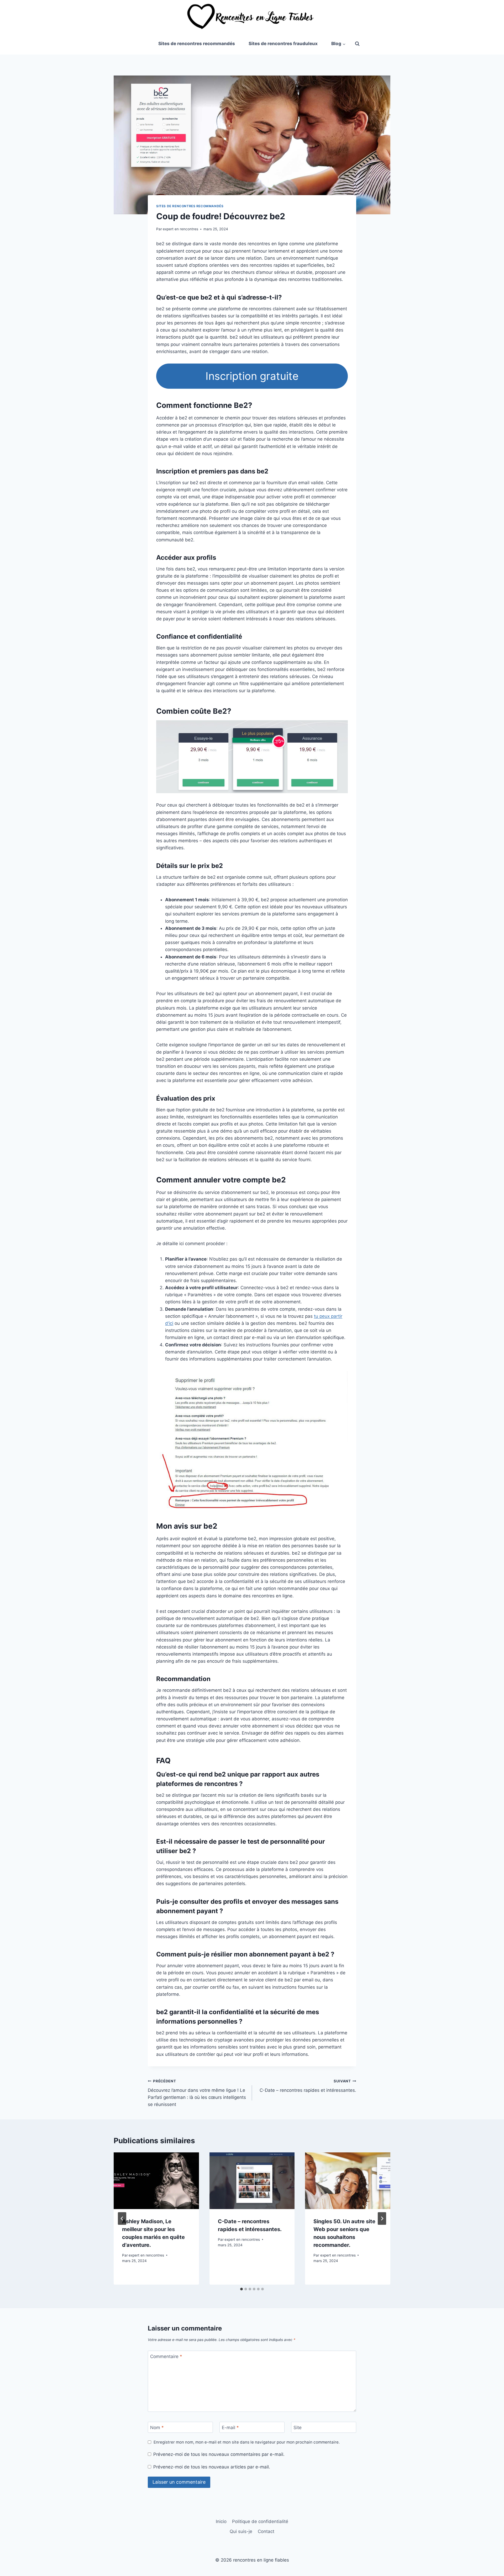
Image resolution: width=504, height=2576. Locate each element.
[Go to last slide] (122, 2218)
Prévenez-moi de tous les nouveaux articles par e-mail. (212, 2467)
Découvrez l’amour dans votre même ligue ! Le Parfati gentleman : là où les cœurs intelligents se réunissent (197, 2093)
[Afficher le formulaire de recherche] (357, 44)
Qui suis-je (241, 2531)
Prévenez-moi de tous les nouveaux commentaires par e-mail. (219, 2454)
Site (298, 2428)
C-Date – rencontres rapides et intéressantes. (308, 2086)
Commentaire (166, 2356)
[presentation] (156, 2181)
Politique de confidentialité (260, 2521)
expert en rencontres (180, 229)
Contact (266, 2531)
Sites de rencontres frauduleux (283, 44)
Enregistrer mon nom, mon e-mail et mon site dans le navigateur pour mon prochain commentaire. (247, 2442)
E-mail (230, 2428)
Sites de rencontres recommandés (197, 44)
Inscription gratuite (252, 376)
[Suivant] (382, 2218)
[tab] (241, 2289)
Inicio (221, 2521)
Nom (157, 2428)
